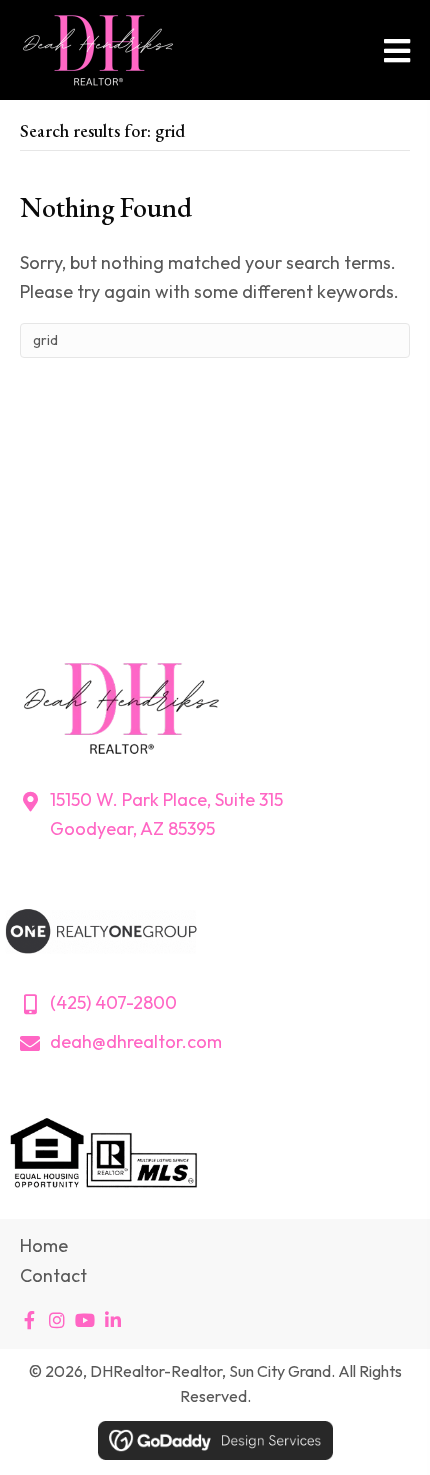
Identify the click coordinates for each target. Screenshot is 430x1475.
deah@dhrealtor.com (136, 1041)
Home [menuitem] (44, 1245)
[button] (29, 1320)
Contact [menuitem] (53, 1275)
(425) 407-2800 (113, 1002)
